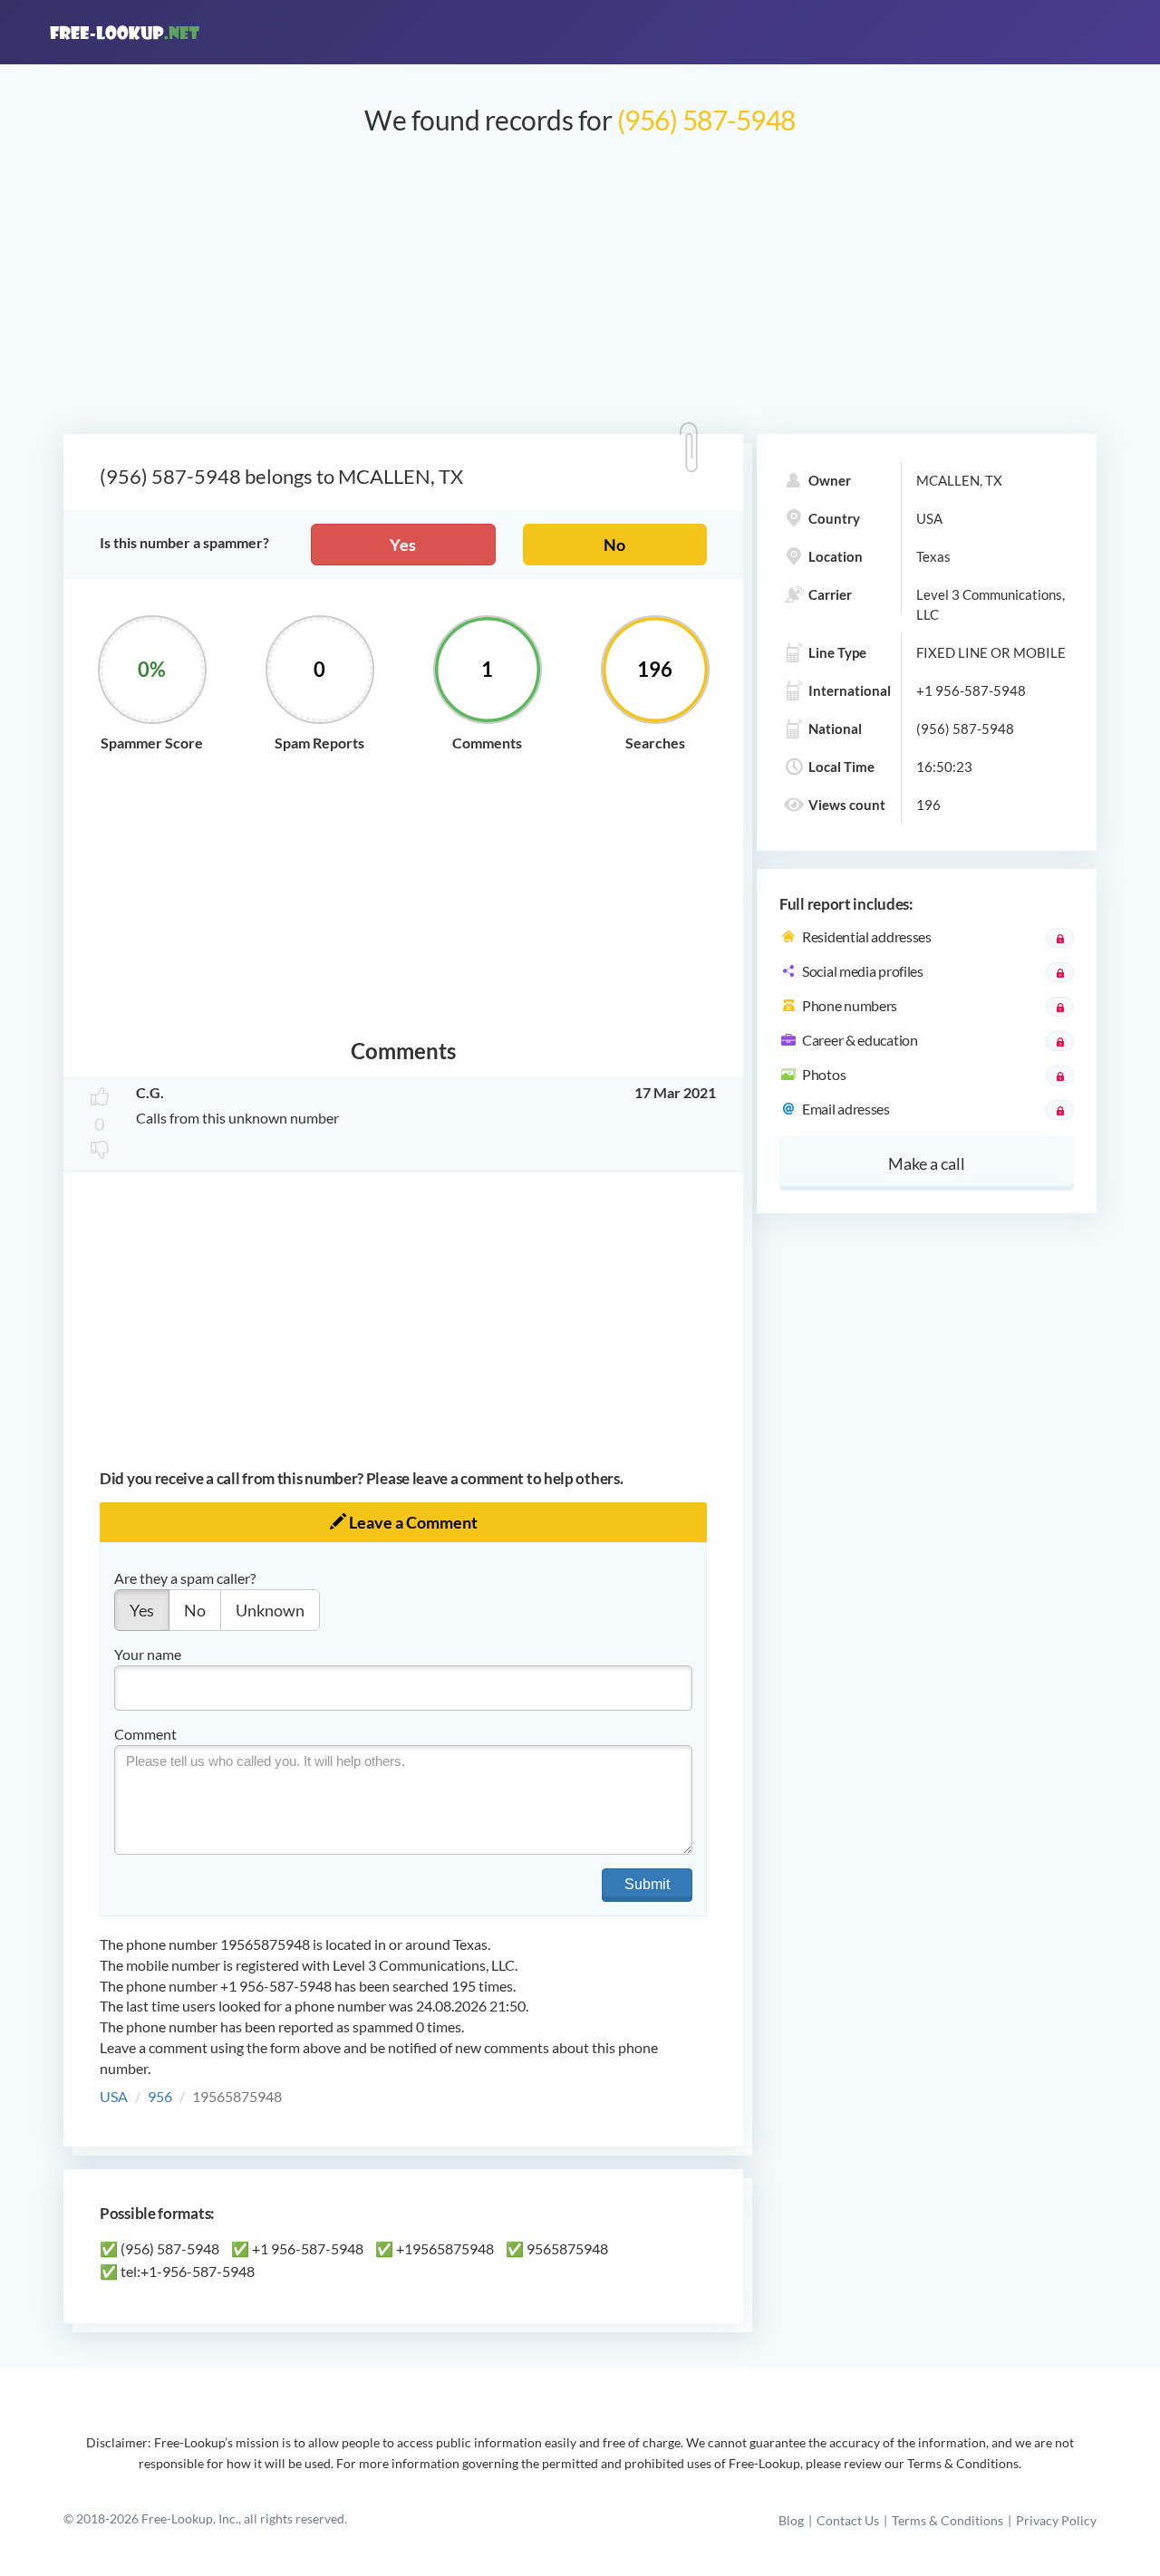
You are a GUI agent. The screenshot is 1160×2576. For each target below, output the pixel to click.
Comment (145, 1734)
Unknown (270, 1610)
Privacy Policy (1056, 2520)
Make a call (927, 1163)
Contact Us (848, 2520)
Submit (647, 1884)
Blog (791, 2520)
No (614, 545)
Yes (403, 545)
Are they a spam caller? (185, 1578)
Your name (148, 1654)
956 (160, 2096)
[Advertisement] (580, 294)
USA (114, 2096)
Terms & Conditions (947, 2520)
